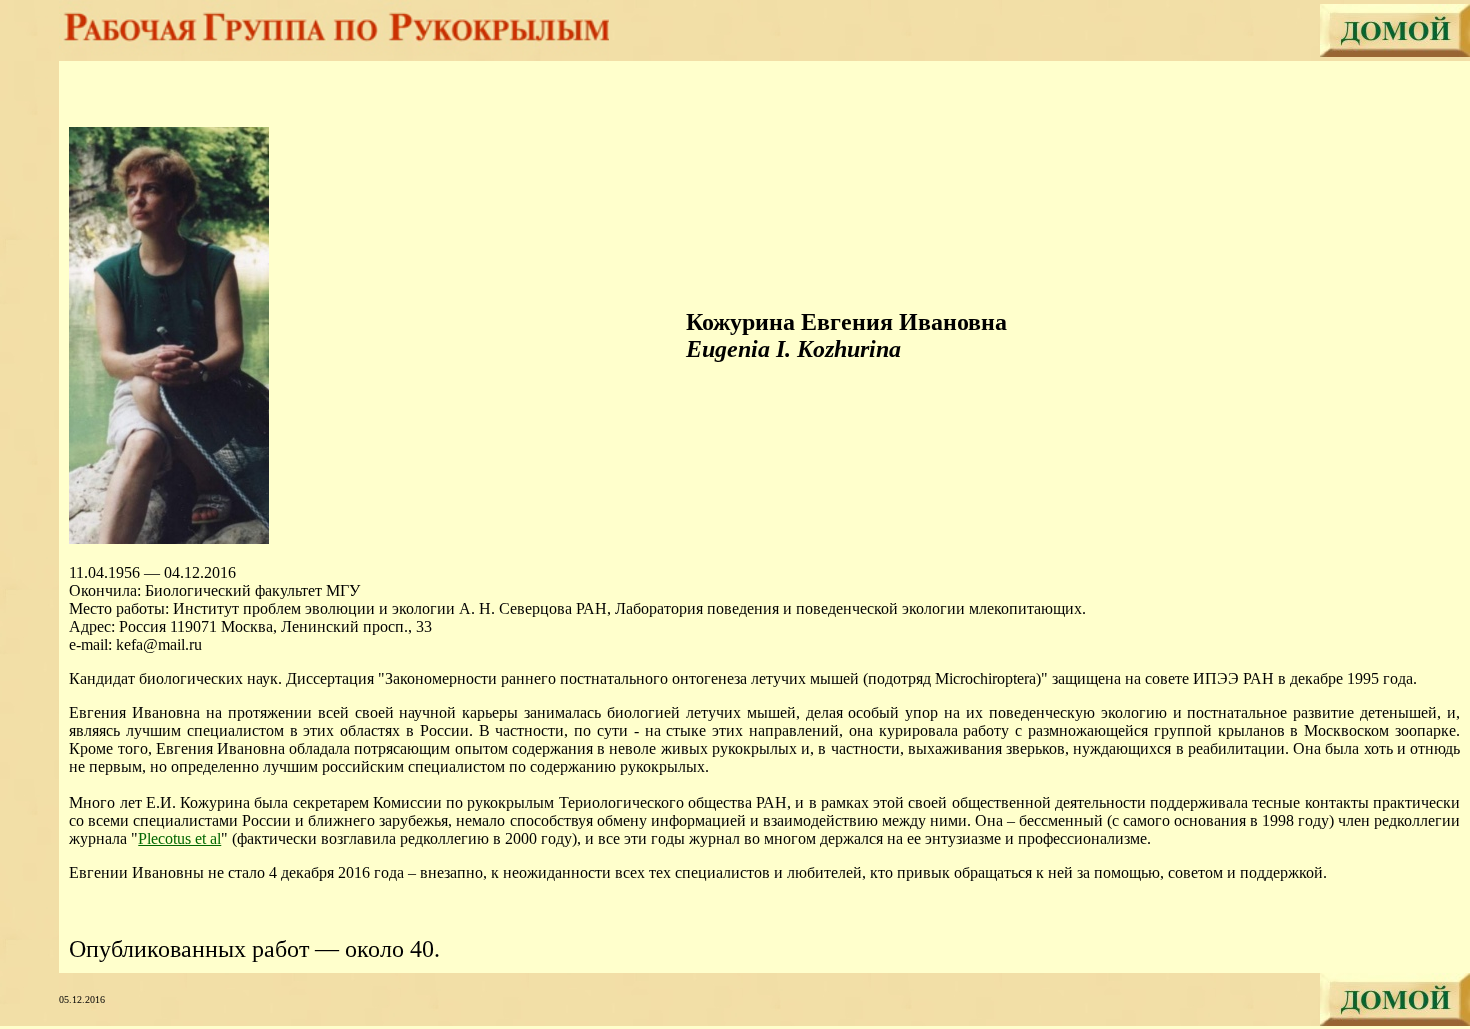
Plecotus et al (179, 838)
